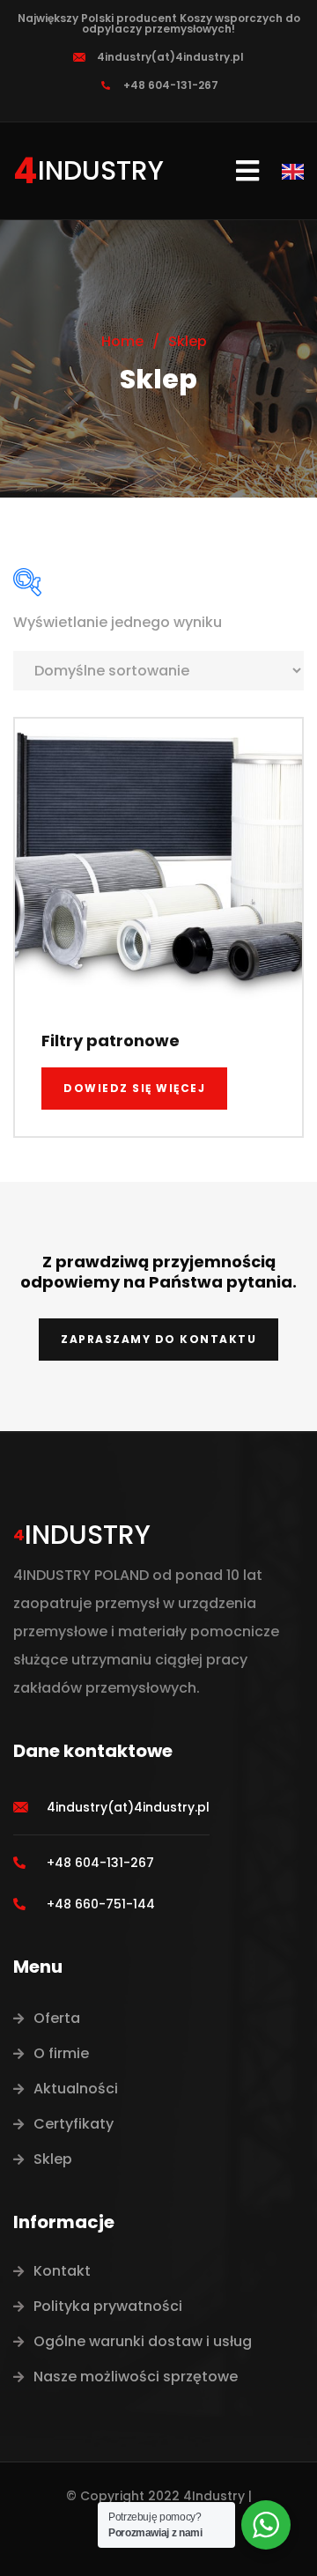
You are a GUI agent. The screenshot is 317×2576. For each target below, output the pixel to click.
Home (122, 341)
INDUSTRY (101, 170)
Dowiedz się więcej (134, 1088)
